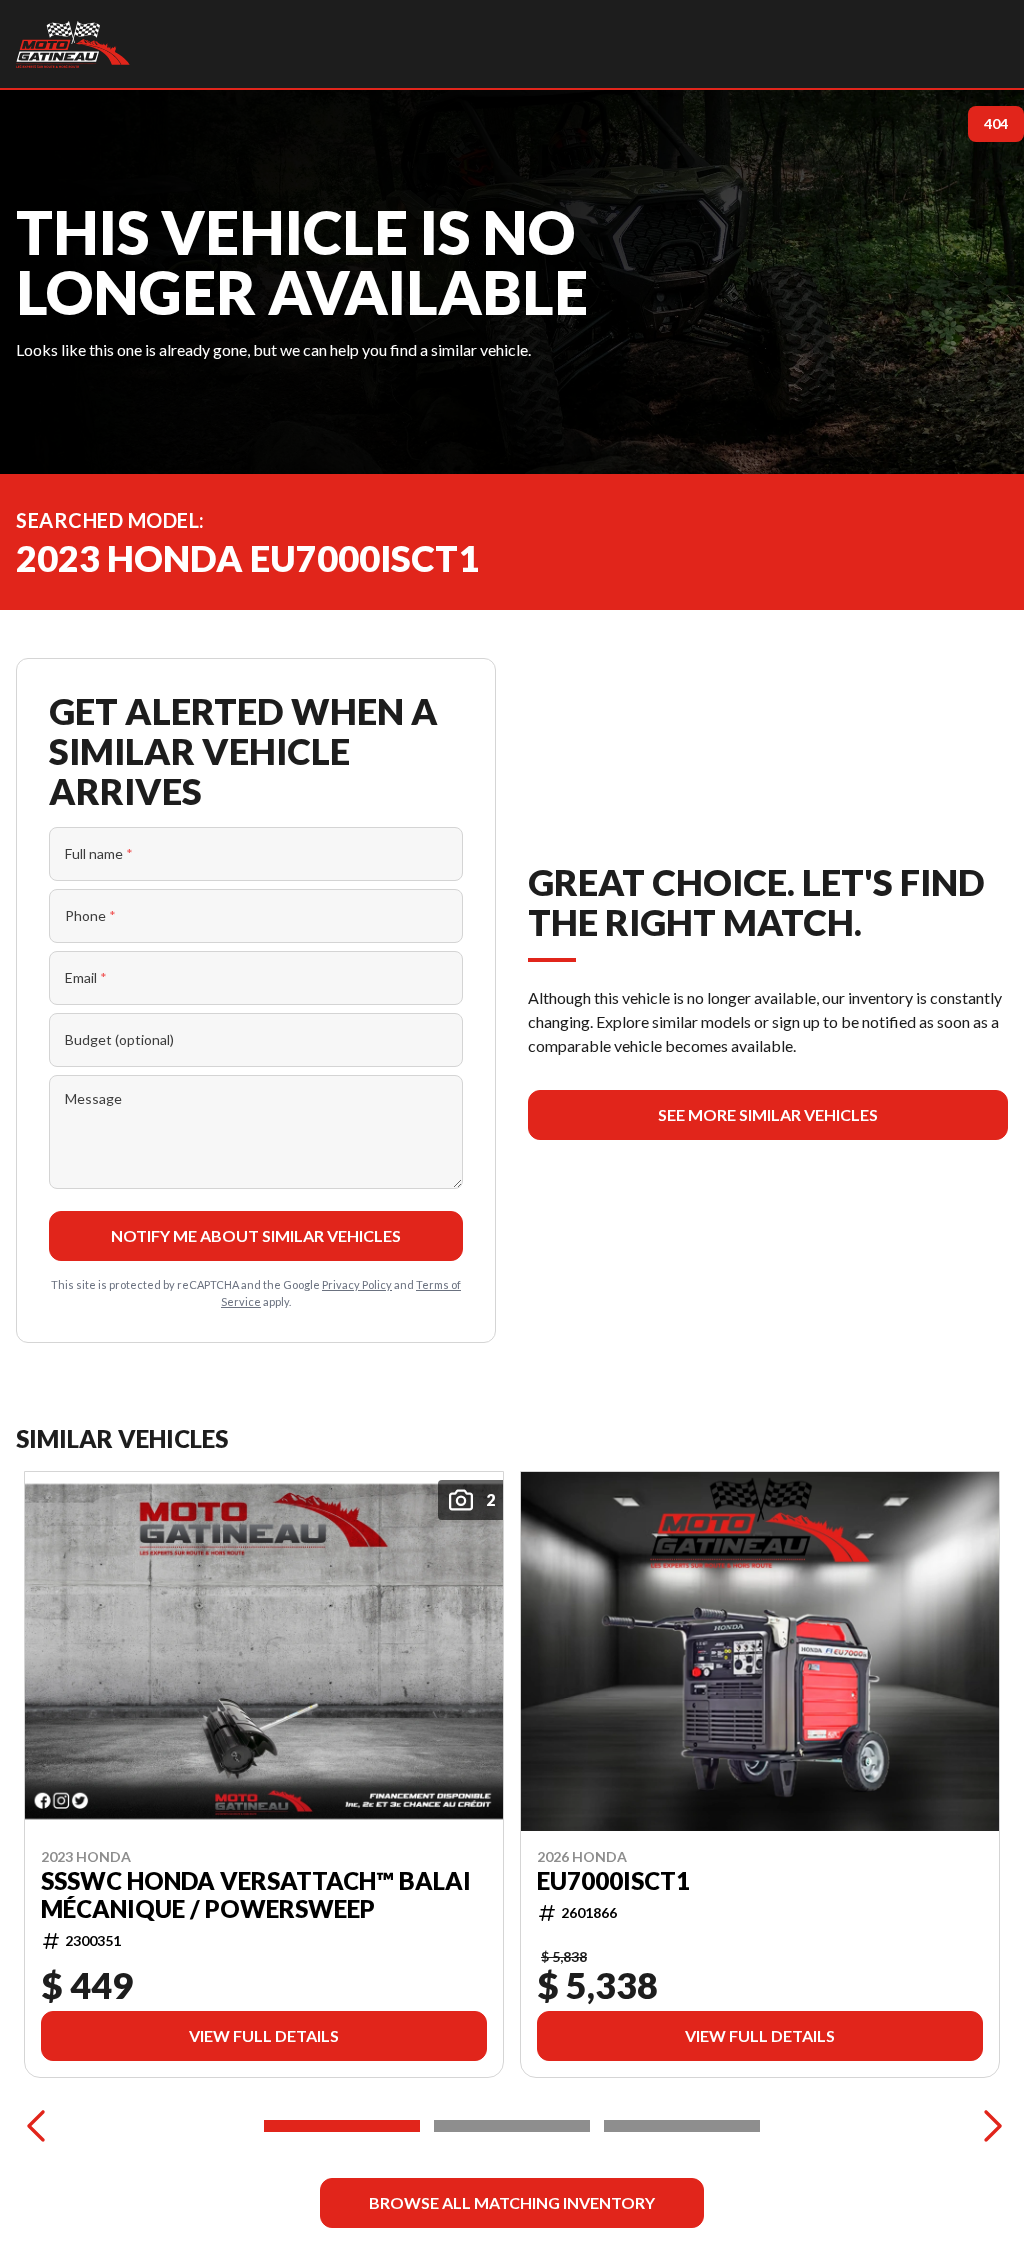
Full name (99, 853)
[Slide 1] (342, 2126)
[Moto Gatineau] (73, 44)
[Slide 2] (512, 2126)
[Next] (988, 2126)
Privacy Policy (357, 1284)
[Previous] (36, 2126)
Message (93, 1098)
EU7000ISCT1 (613, 1881)
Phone (90, 915)
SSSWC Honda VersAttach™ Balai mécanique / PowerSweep (256, 1895)
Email (86, 977)
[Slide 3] (682, 2126)
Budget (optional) (119, 1039)
